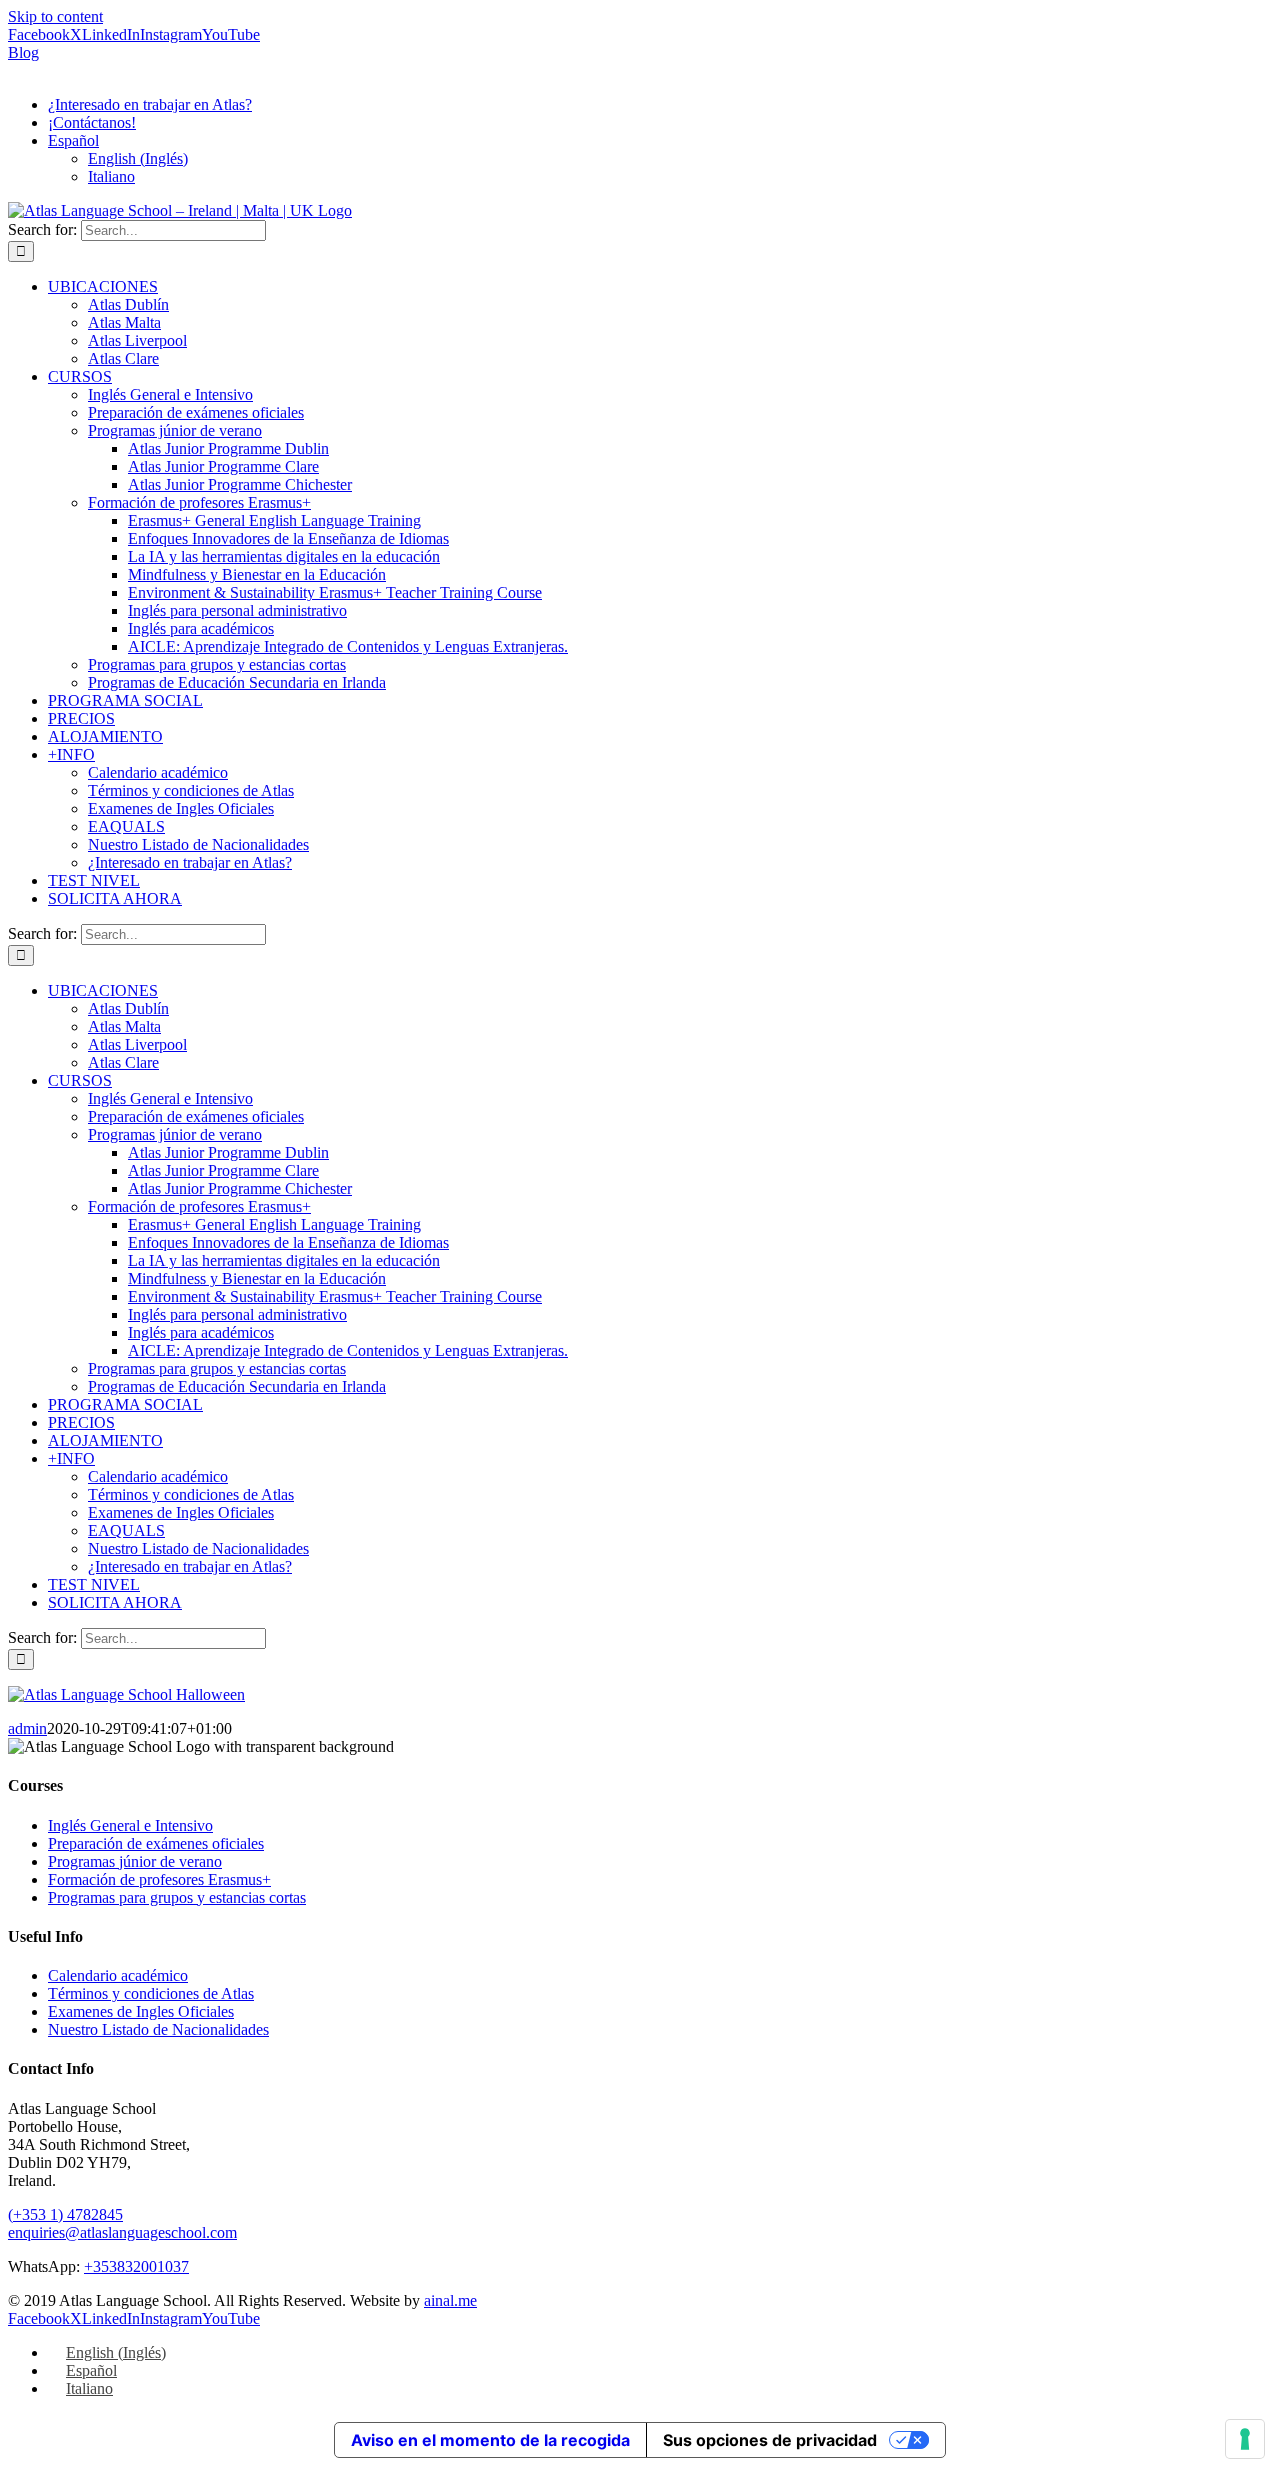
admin (27, 1728)
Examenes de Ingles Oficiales (141, 2011)
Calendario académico (118, 1975)
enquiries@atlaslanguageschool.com (122, 2232)
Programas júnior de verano (135, 1861)
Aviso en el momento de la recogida (490, 2440)
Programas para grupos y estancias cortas (177, 1897)
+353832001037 (136, 2266)
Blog (23, 52)
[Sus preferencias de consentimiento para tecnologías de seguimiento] (1245, 2439)
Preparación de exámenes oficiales (156, 1843)
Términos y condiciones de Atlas (151, 1993)
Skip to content (55, 16)
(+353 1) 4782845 (65, 2214)
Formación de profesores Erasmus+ (159, 1879)
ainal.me (450, 2300)
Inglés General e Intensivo (130, 1825)
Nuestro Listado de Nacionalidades (158, 2029)
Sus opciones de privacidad (770, 2440)
